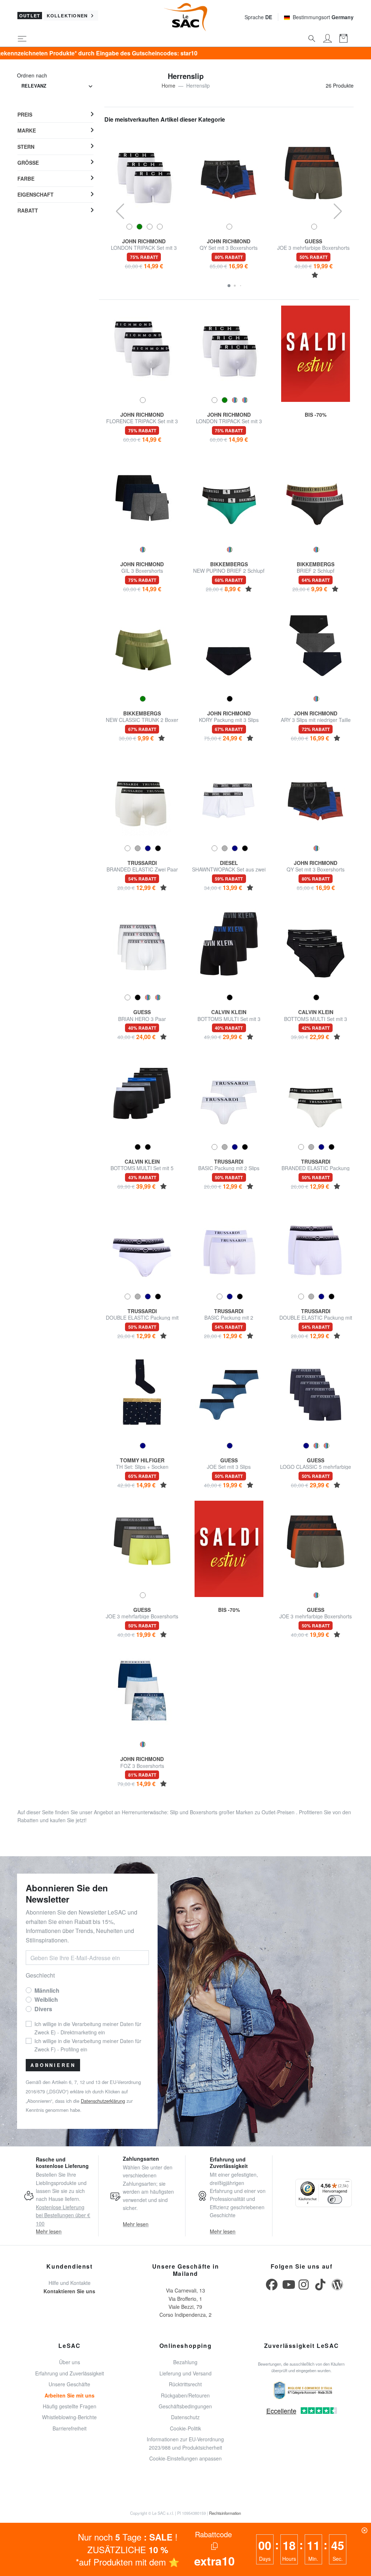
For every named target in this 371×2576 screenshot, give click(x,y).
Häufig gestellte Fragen (70, 2406)
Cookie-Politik (185, 2428)
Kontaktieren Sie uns (69, 2291)
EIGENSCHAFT (36, 194)
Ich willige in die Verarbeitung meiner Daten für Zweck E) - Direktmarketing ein (88, 2028)
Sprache (258, 17)
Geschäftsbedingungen (185, 2406)
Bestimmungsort (323, 17)
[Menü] (347, 2183)
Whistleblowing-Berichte (69, 2417)
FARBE (26, 178)
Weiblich (46, 1999)
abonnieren (53, 2065)
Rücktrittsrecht (185, 2384)
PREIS (25, 114)
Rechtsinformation (225, 2513)
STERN (26, 147)
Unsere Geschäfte (69, 2384)
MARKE (27, 130)
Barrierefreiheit (70, 2428)
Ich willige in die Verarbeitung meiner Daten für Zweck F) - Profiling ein (88, 2045)
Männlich (47, 1990)
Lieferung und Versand (185, 2373)
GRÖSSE (28, 163)
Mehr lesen (49, 2231)
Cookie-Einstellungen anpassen (185, 2458)
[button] (229, 286)
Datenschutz (185, 2417)
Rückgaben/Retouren (185, 2395)
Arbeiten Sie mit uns (70, 2395)
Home (168, 85)
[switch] (335, 2199)
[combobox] (57, 86)
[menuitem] (55, 115)
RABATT (28, 210)
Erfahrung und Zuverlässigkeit (70, 2373)
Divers (43, 2009)
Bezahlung (185, 2362)
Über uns (70, 2362)
